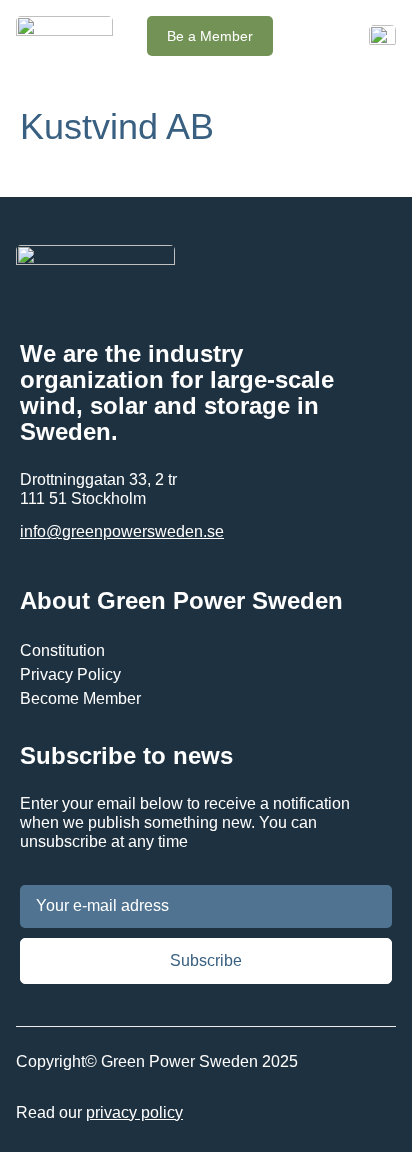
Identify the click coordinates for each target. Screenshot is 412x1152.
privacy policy (134, 1112)
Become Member (80, 698)
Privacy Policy (70, 674)
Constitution (62, 650)
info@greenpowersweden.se (122, 531)
